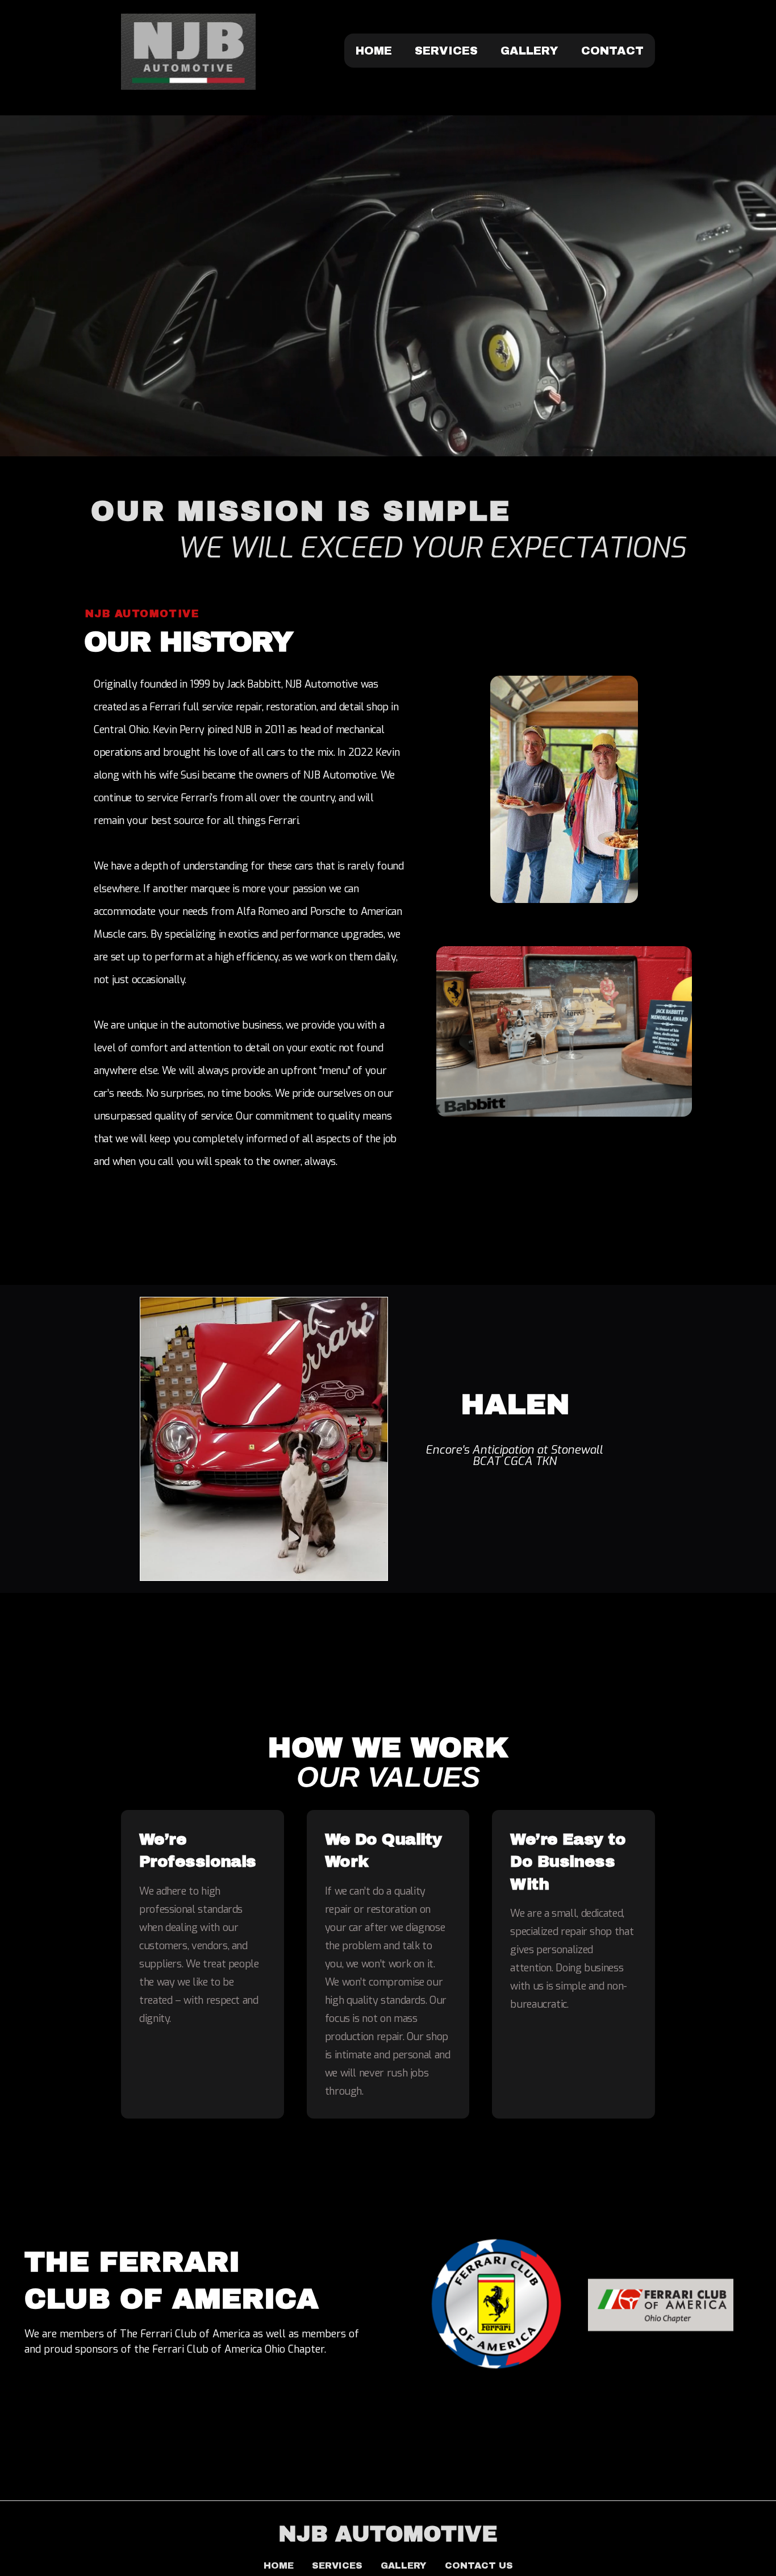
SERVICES (446, 51)
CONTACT (612, 51)
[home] (188, 52)
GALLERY (529, 51)
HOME (374, 51)
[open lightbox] (564, 832)
